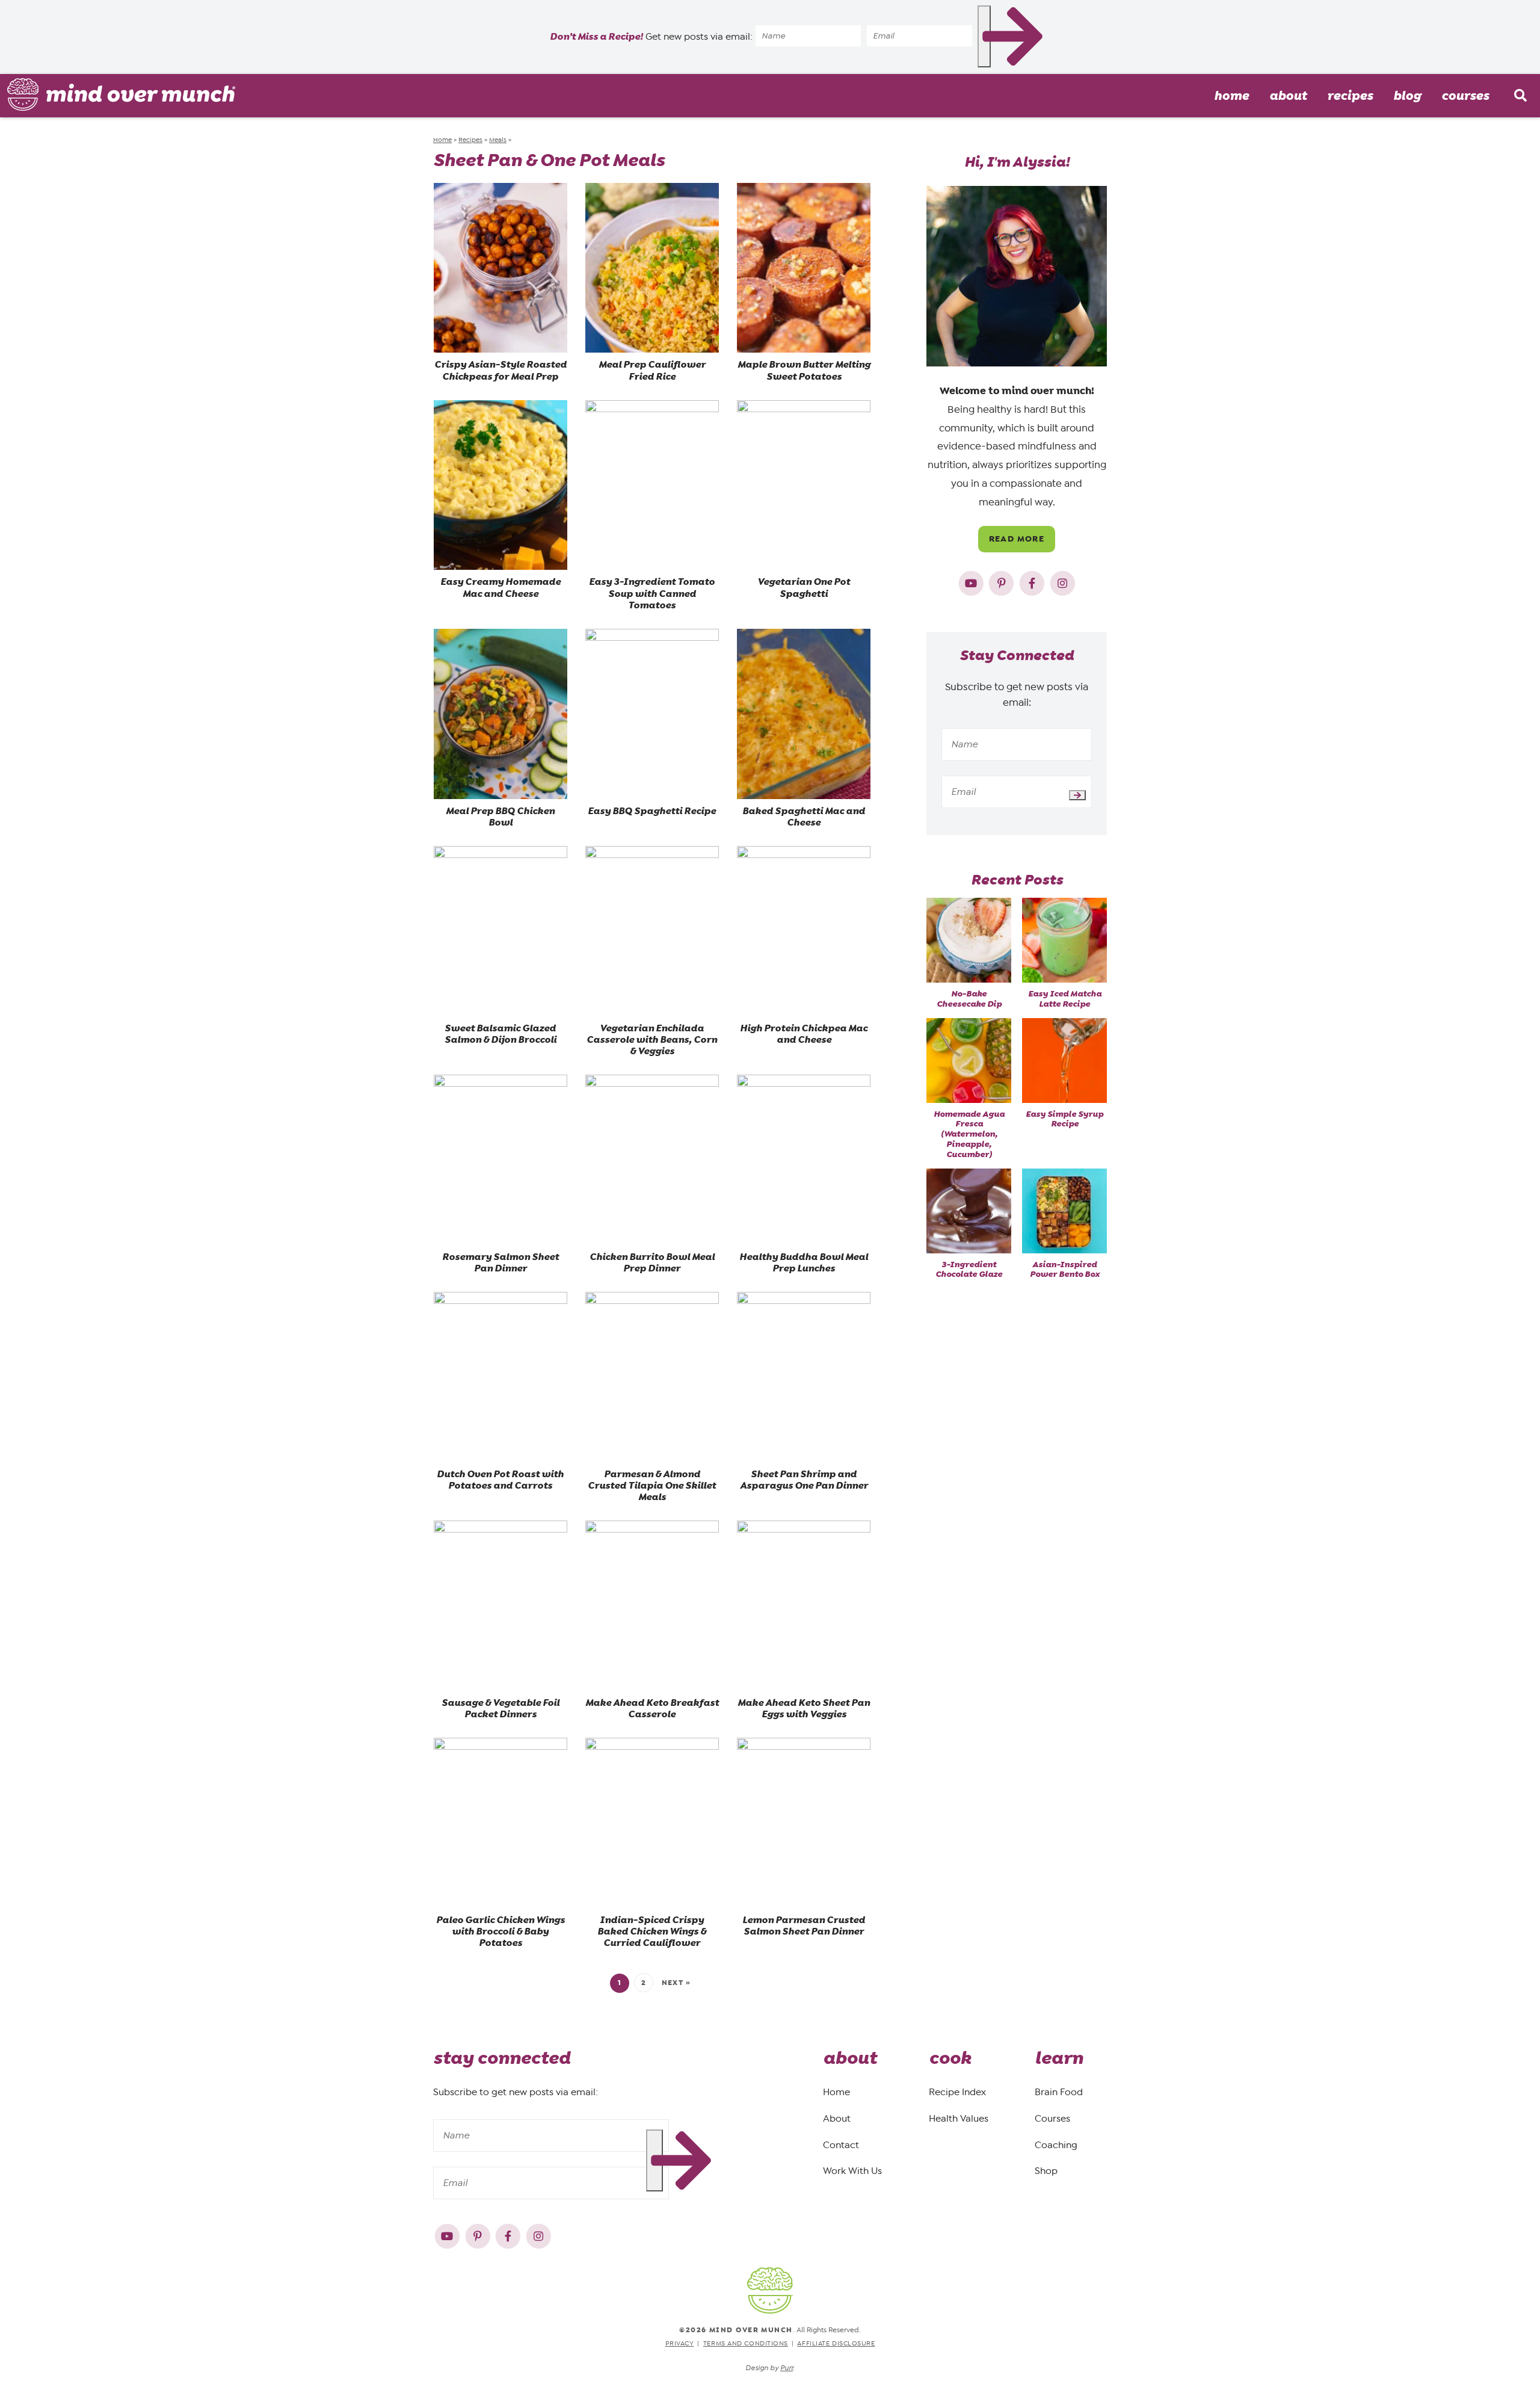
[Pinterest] (1003, 581)
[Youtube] (972, 581)
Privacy (680, 2343)
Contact (841, 2144)
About (1288, 96)
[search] (1520, 96)
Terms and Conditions (746, 2343)
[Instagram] (1063, 581)
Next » (676, 1983)
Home (1231, 96)
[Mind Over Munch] (122, 94)
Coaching (1056, 2144)
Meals (498, 140)
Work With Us (852, 2171)
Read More (1017, 539)
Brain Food (1059, 2092)
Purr (787, 2368)
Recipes (1350, 96)
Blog (1407, 96)
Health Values (959, 2118)
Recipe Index (957, 2092)
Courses (1465, 96)
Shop (1046, 2171)
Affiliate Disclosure (836, 2343)
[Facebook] (1033, 581)
